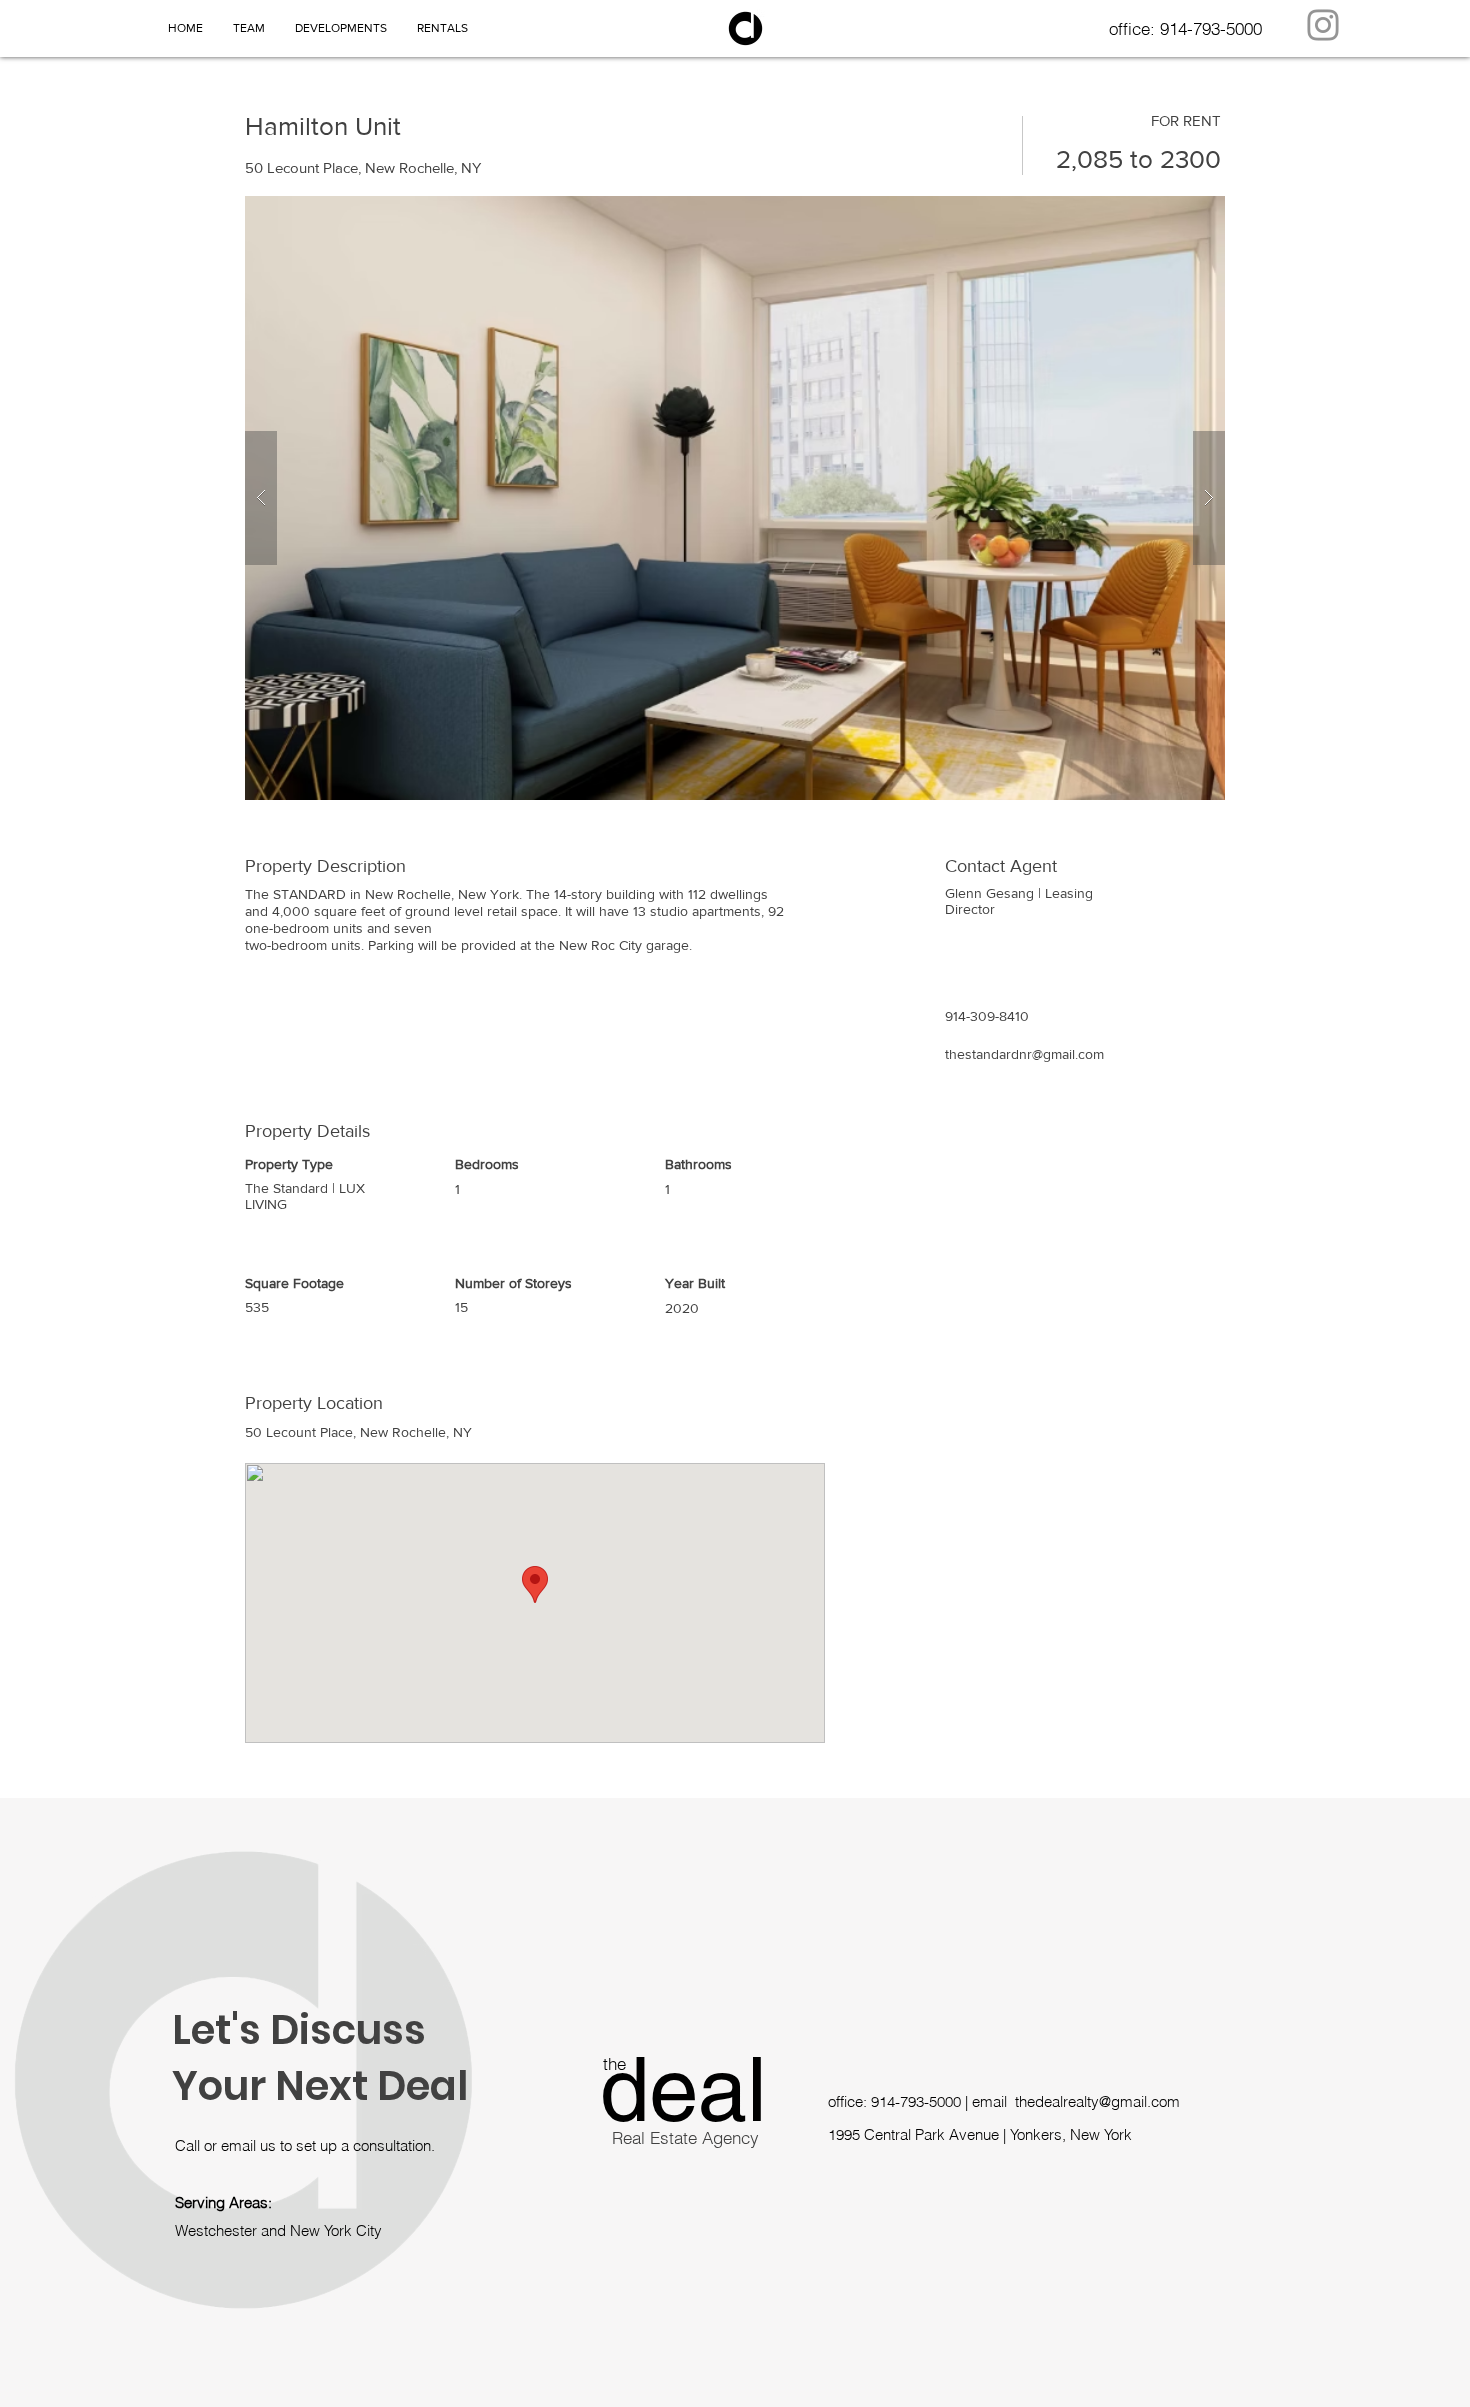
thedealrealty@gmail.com (1097, 2101)
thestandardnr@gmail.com (1024, 1054)
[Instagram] (1323, 25)
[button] (735, 498)
